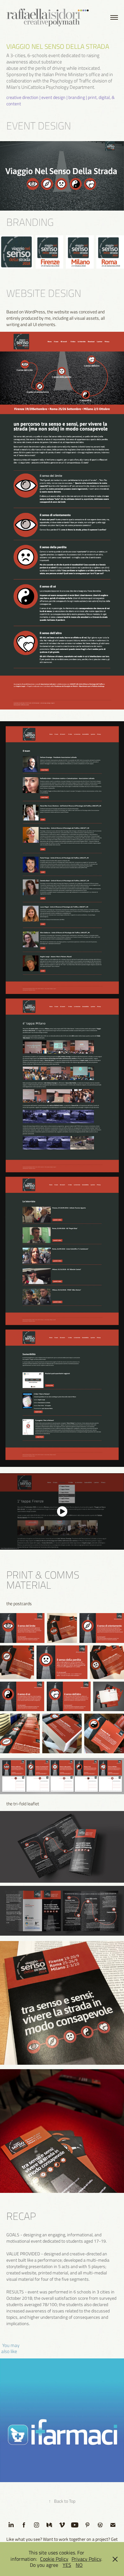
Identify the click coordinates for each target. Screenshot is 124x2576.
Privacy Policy (86, 2559)
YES (67, 2565)
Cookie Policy (54, 2559)
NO (79, 2565)
